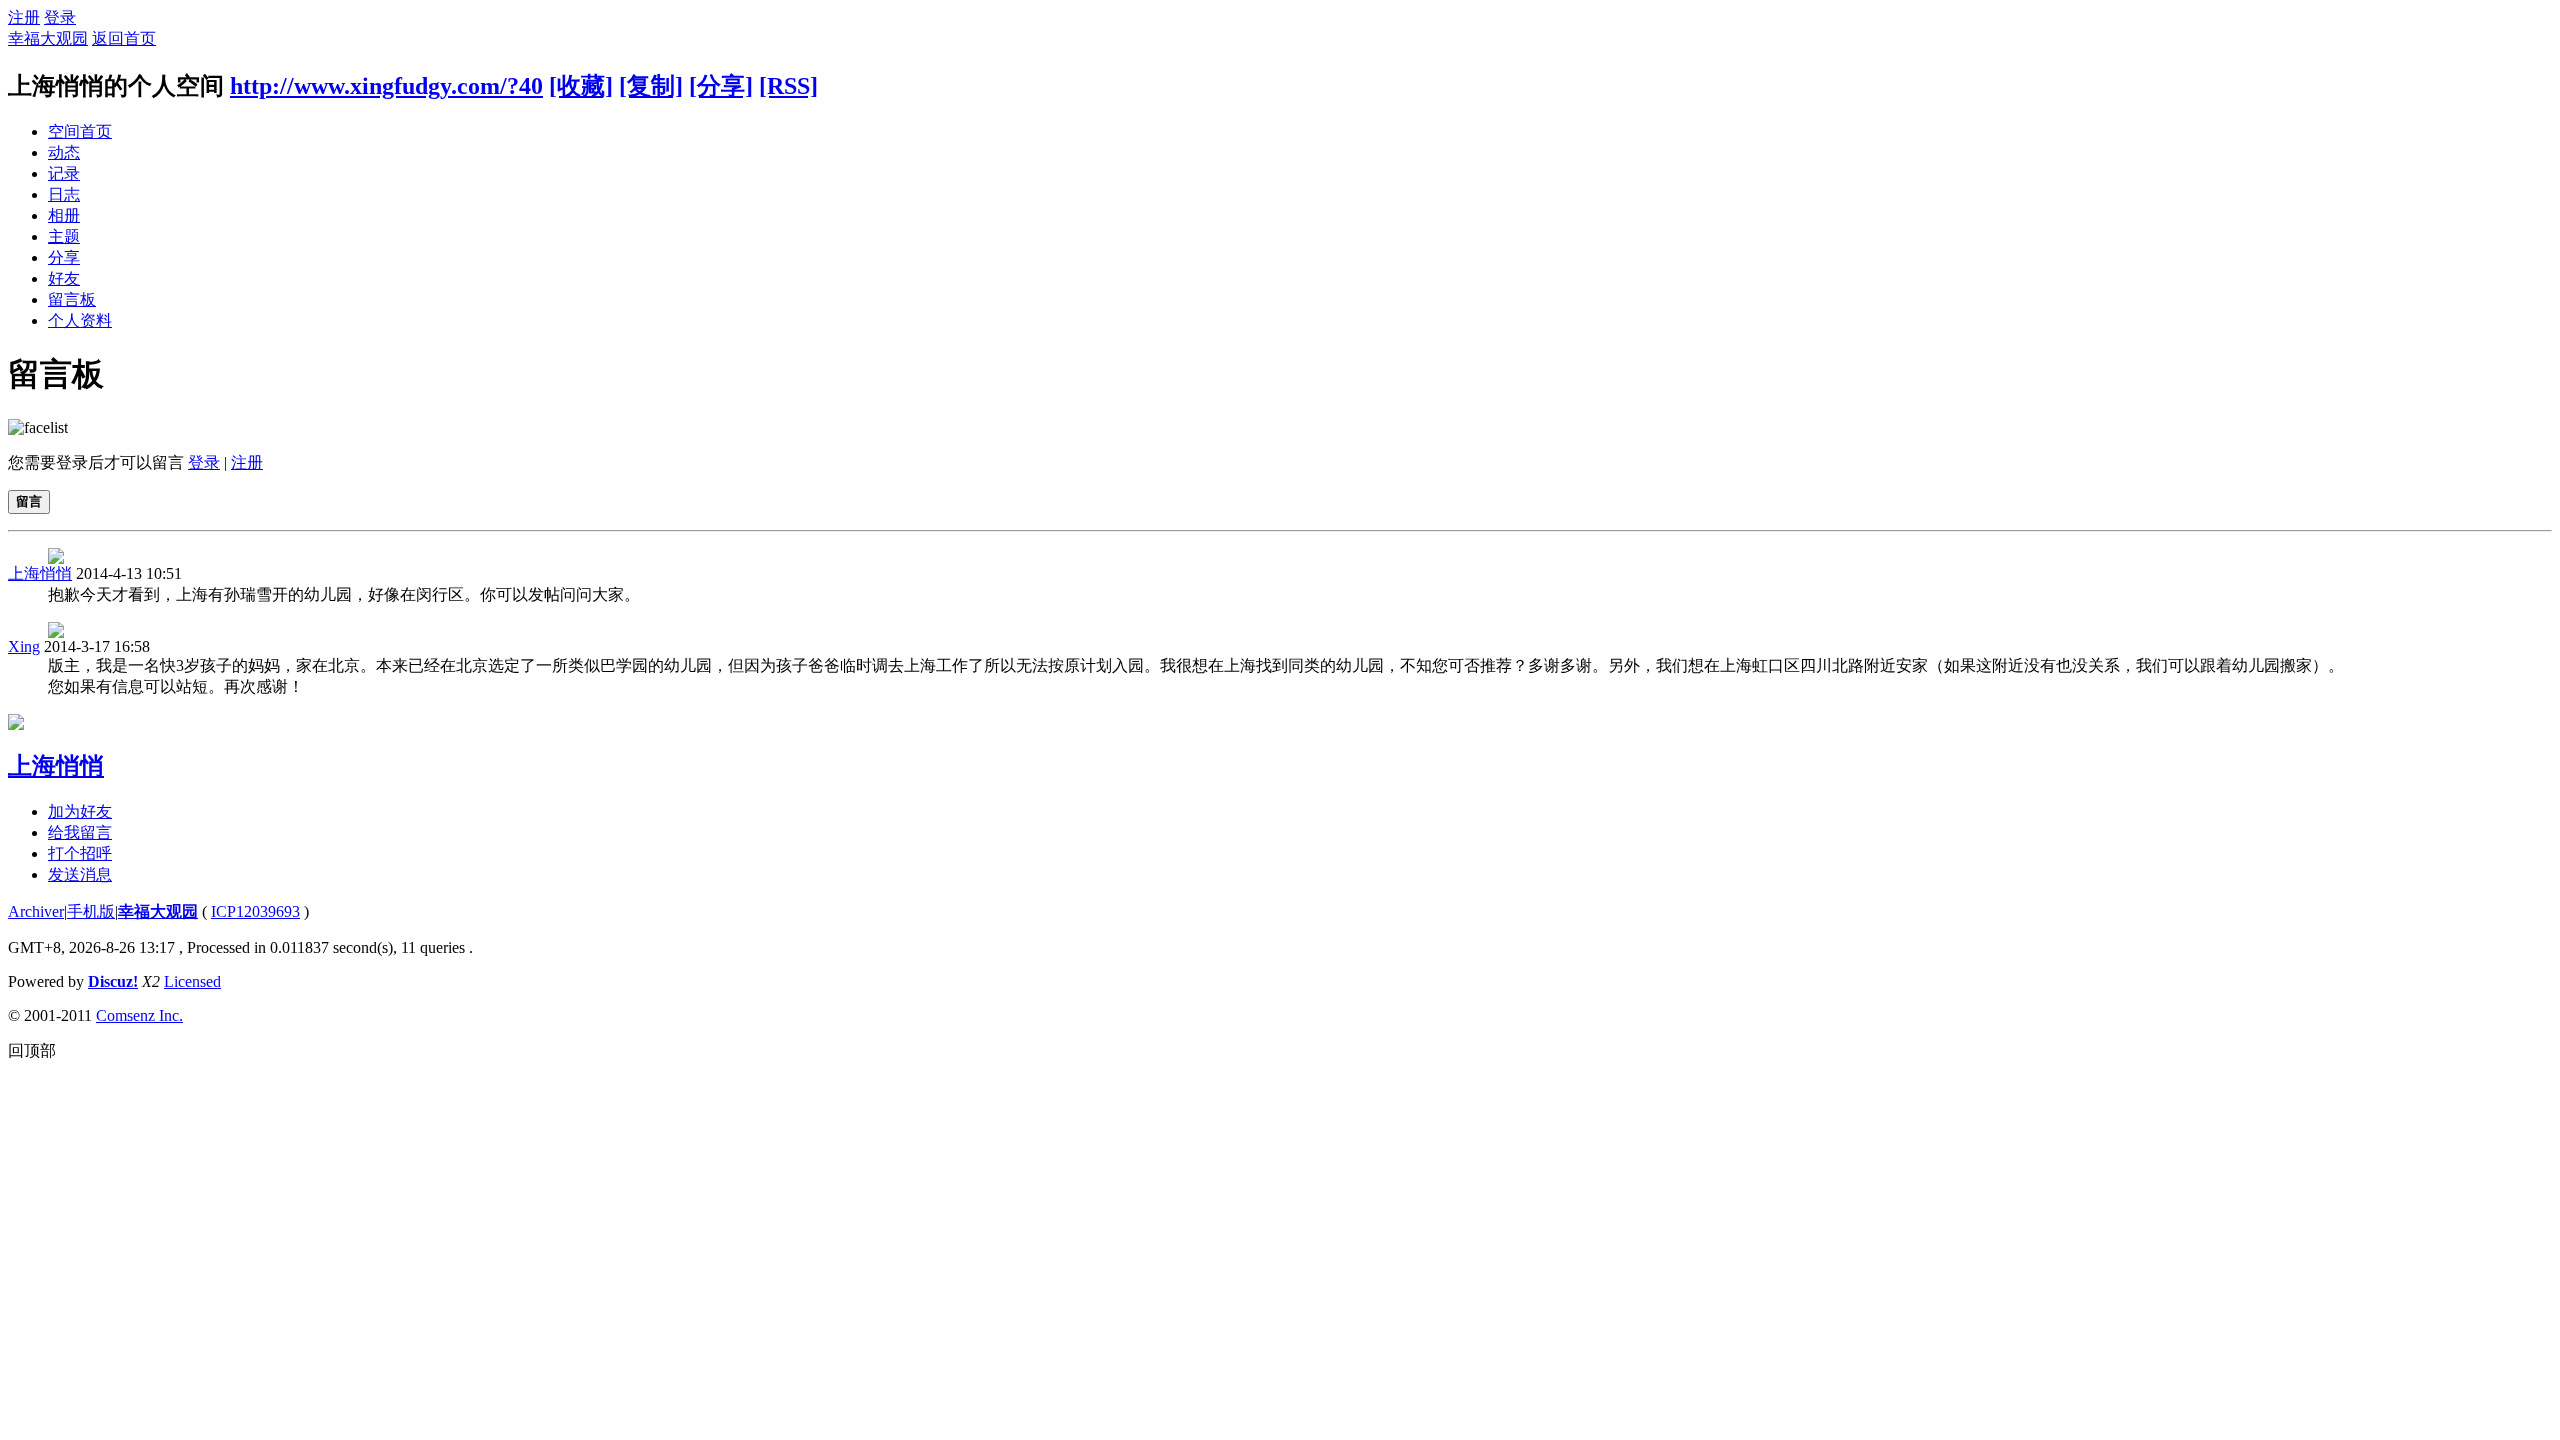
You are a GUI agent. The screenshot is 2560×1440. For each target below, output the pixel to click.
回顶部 (32, 1050)
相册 (64, 215)
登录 (60, 17)
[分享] (721, 86)
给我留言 (80, 832)
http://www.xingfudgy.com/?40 (386, 86)
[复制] (651, 86)
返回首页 (124, 38)
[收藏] (581, 86)
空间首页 (80, 131)
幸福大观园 (48, 38)
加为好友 (80, 811)
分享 (64, 257)
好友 (64, 278)
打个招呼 (80, 853)
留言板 (72, 299)
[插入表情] (38, 427)
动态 (64, 152)
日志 (64, 194)
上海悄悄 (40, 573)
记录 (64, 173)
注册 (24, 17)
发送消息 (80, 874)
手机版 (91, 911)
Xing (24, 646)
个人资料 (80, 320)
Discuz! (113, 981)
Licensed (192, 981)
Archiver (36, 911)
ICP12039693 (255, 911)
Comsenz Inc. (139, 1015)
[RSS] (788, 86)
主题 (64, 236)
